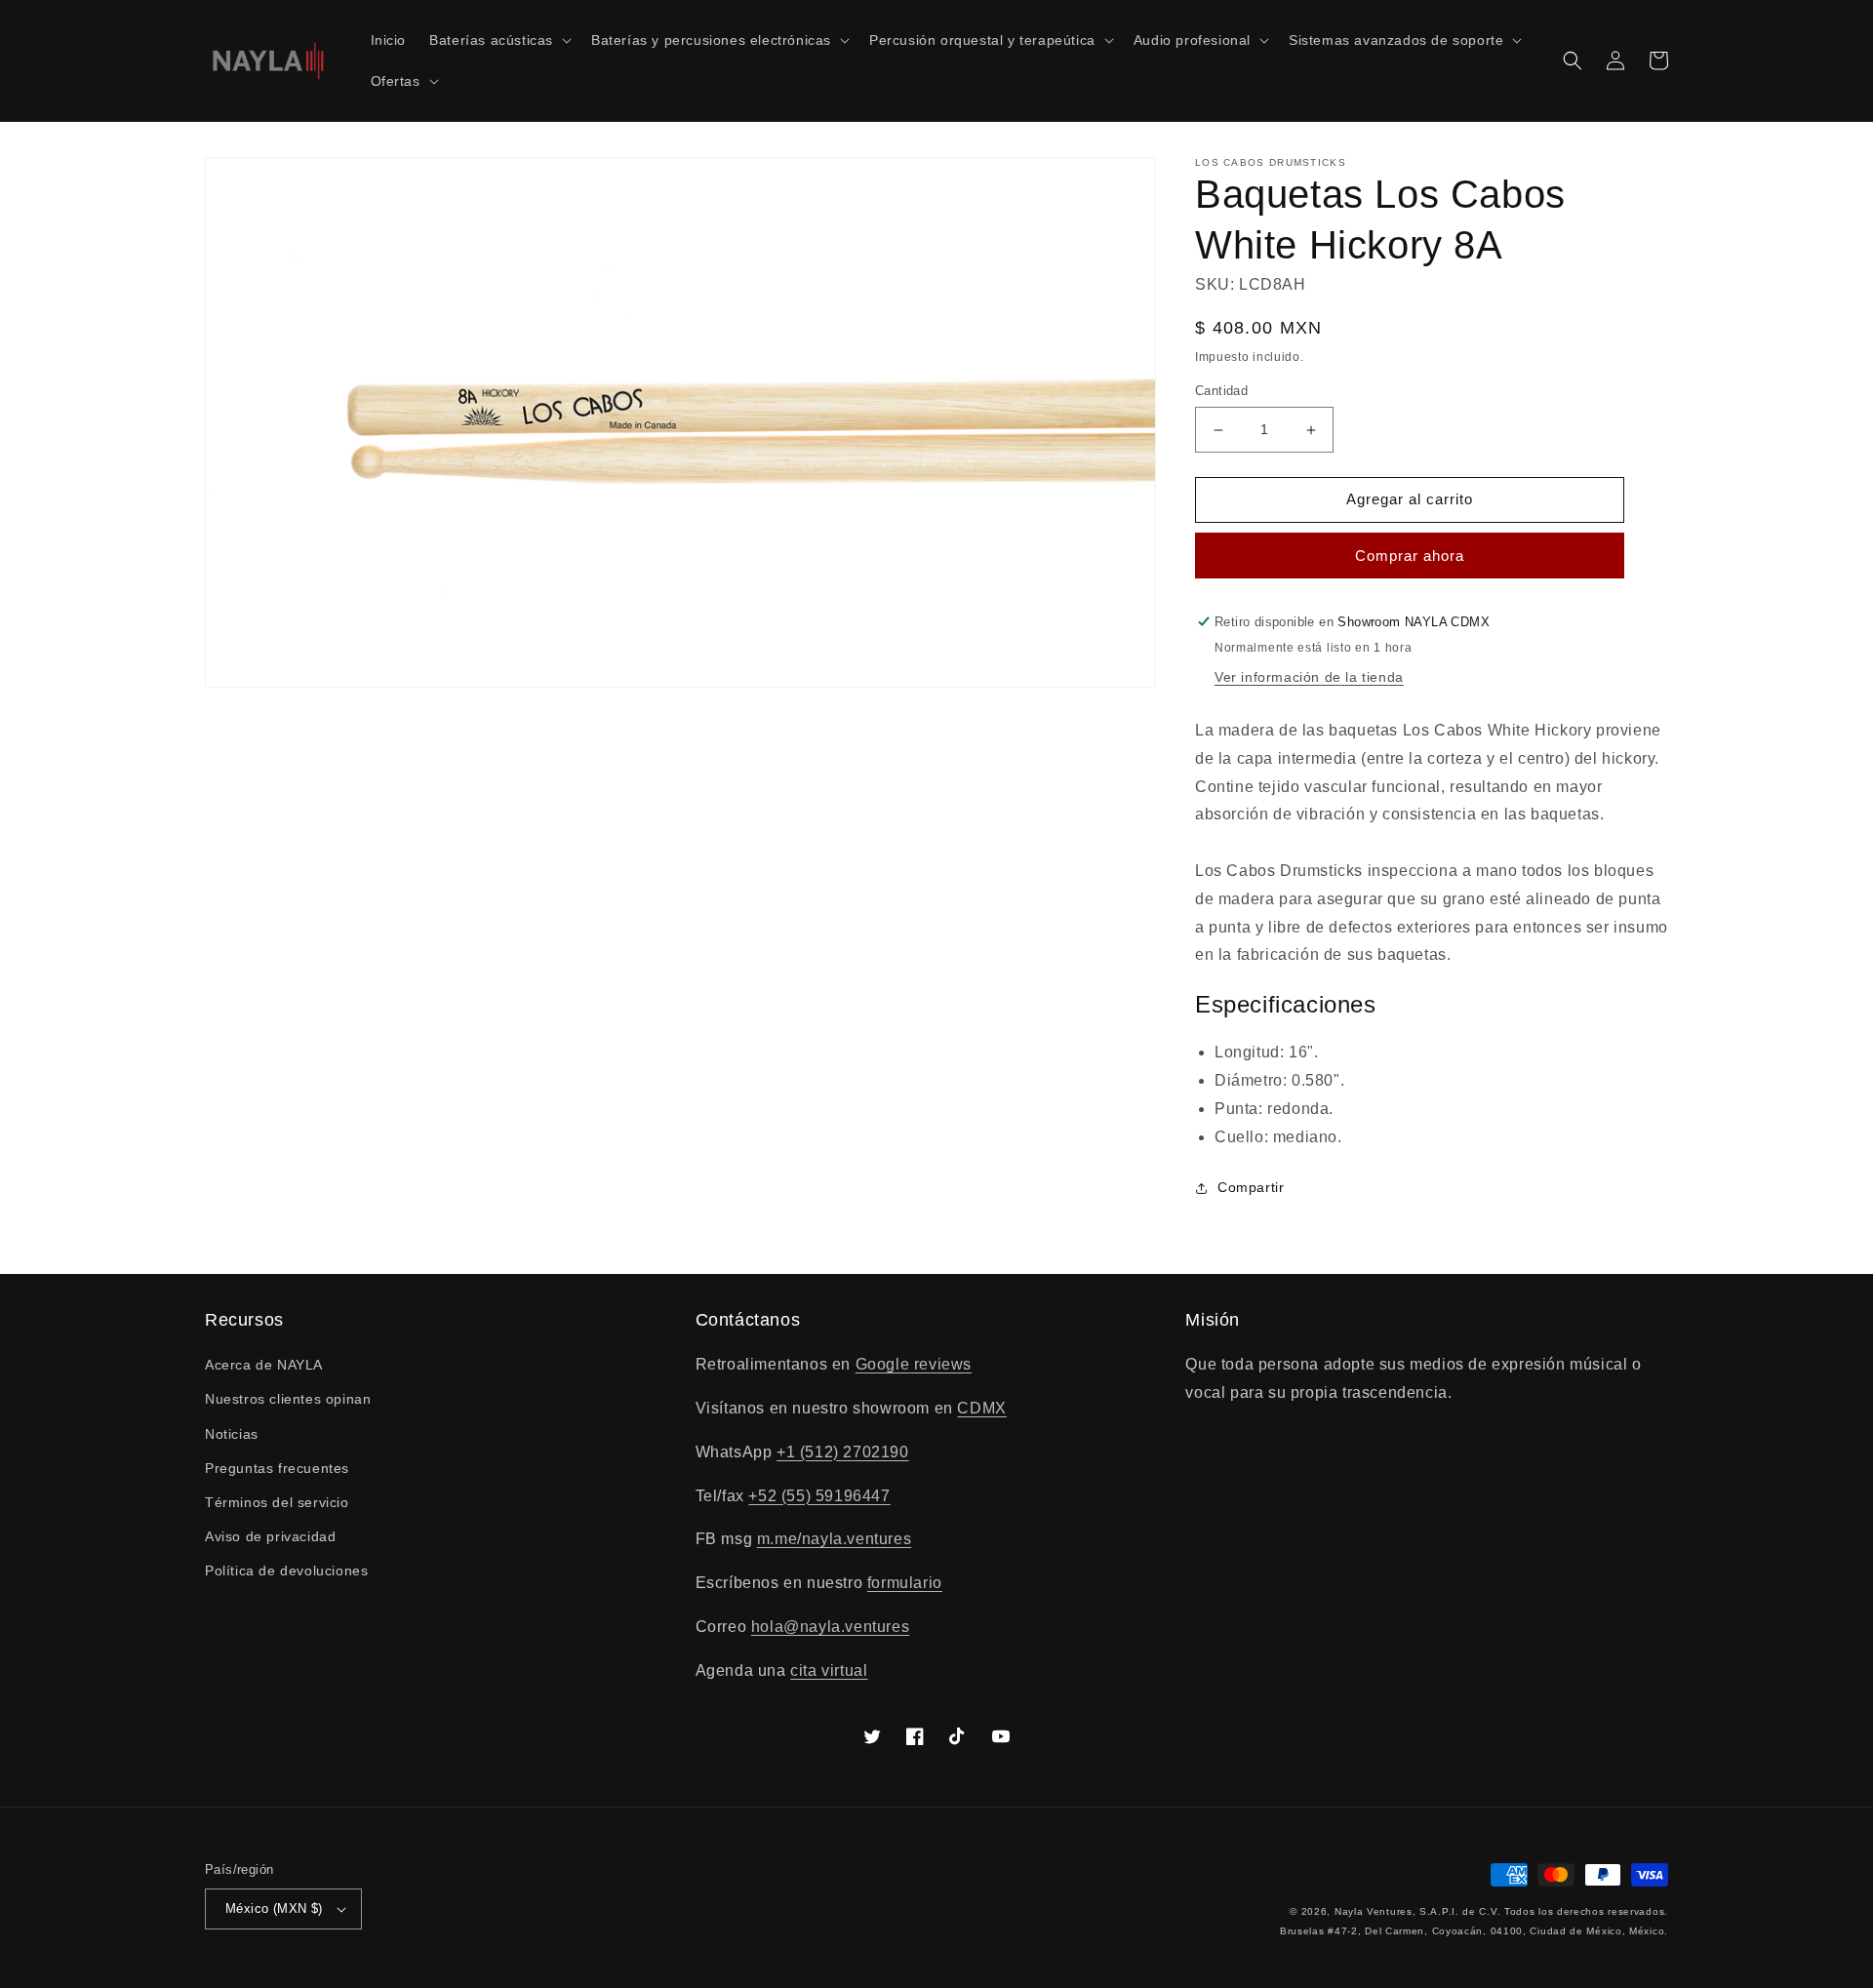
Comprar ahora (1410, 556)
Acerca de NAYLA (264, 1365)
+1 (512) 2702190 (843, 1452)
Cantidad (1221, 392)
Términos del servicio (277, 1502)
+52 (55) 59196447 (819, 1496)
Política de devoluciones (286, 1571)
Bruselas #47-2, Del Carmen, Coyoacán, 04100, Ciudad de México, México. (1474, 1931)
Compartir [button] (1251, 1187)
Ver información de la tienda (1309, 677)
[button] (498, 40)
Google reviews (914, 1364)
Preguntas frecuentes (277, 1468)
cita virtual (829, 1670)
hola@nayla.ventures (830, 1627)
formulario (905, 1583)
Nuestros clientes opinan (288, 1399)
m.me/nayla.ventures (834, 1539)
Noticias (232, 1434)
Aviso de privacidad (270, 1536)
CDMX (981, 1408)
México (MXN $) (274, 1908)
